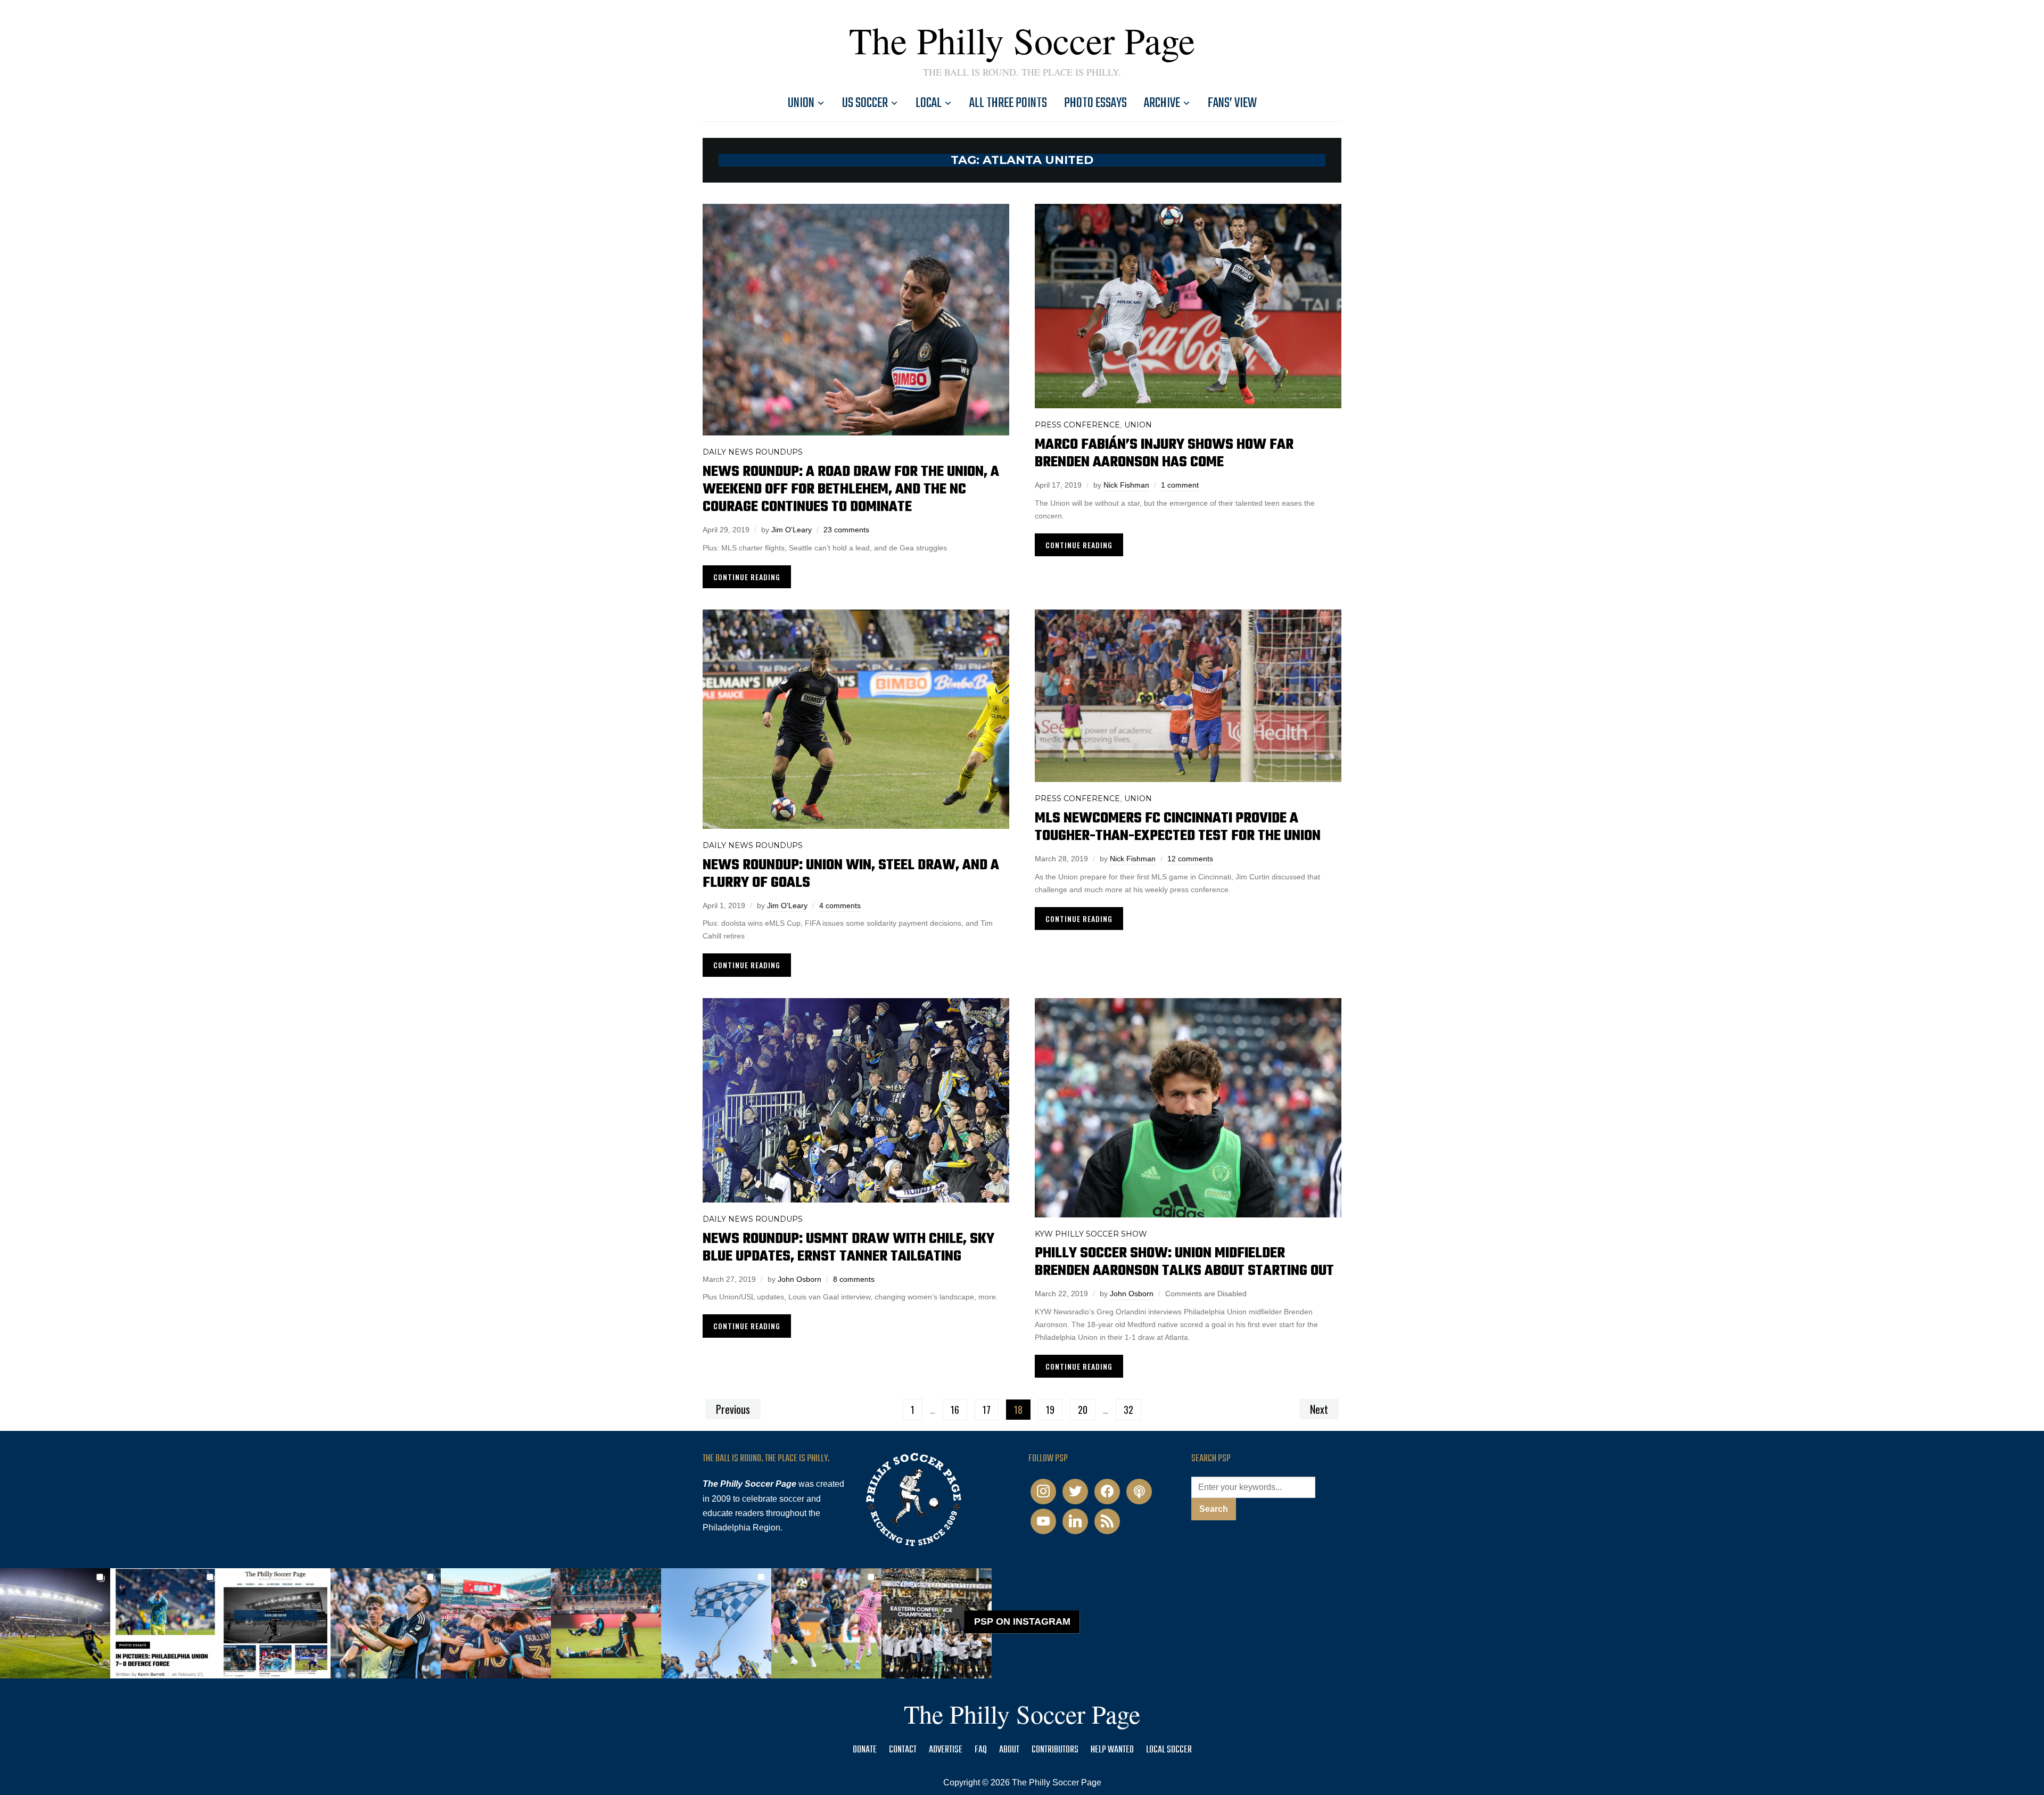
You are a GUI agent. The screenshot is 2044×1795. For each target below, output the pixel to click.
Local (929, 103)
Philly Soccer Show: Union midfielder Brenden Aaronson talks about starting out (1184, 1262)
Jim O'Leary (792, 530)
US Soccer (865, 103)
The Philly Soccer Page (1022, 40)
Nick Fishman (1126, 485)
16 (955, 1410)
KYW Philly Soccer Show (1091, 1234)
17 (987, 1410)
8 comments (854, 1279)
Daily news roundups (753, 452)
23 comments (846, 530)
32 (1128, 1410)
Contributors (1055, 1750)
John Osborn (800, 1279)
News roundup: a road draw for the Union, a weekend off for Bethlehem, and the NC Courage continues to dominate (851, 489)
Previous (733, 1409)
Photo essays (1095, 103)
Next (1319, 1409)
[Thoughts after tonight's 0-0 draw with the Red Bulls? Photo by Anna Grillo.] (496, 1623)
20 (1083, 1410)
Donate (865, 1750)
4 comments (840, 905)
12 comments (1190, 859)
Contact (903, 1750)
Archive (1162, 103)
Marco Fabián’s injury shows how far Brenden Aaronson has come (1164, 454)
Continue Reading (747, 577)
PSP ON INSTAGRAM (1022, 1621)
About (1009, 1750)
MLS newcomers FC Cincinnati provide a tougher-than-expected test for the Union (1178, 827)
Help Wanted (1112, 1750)
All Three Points (1008, 103)
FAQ (981, 1750)
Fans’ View (1232, 103)
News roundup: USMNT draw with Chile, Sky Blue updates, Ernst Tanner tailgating (848, 1248)
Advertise (946, 1750)
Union (801, 103)
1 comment (1180, 485)
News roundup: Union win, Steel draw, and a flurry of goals (851, 874)
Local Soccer (1169, 1750)
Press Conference (1077, 425)
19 (1050, 1410)
